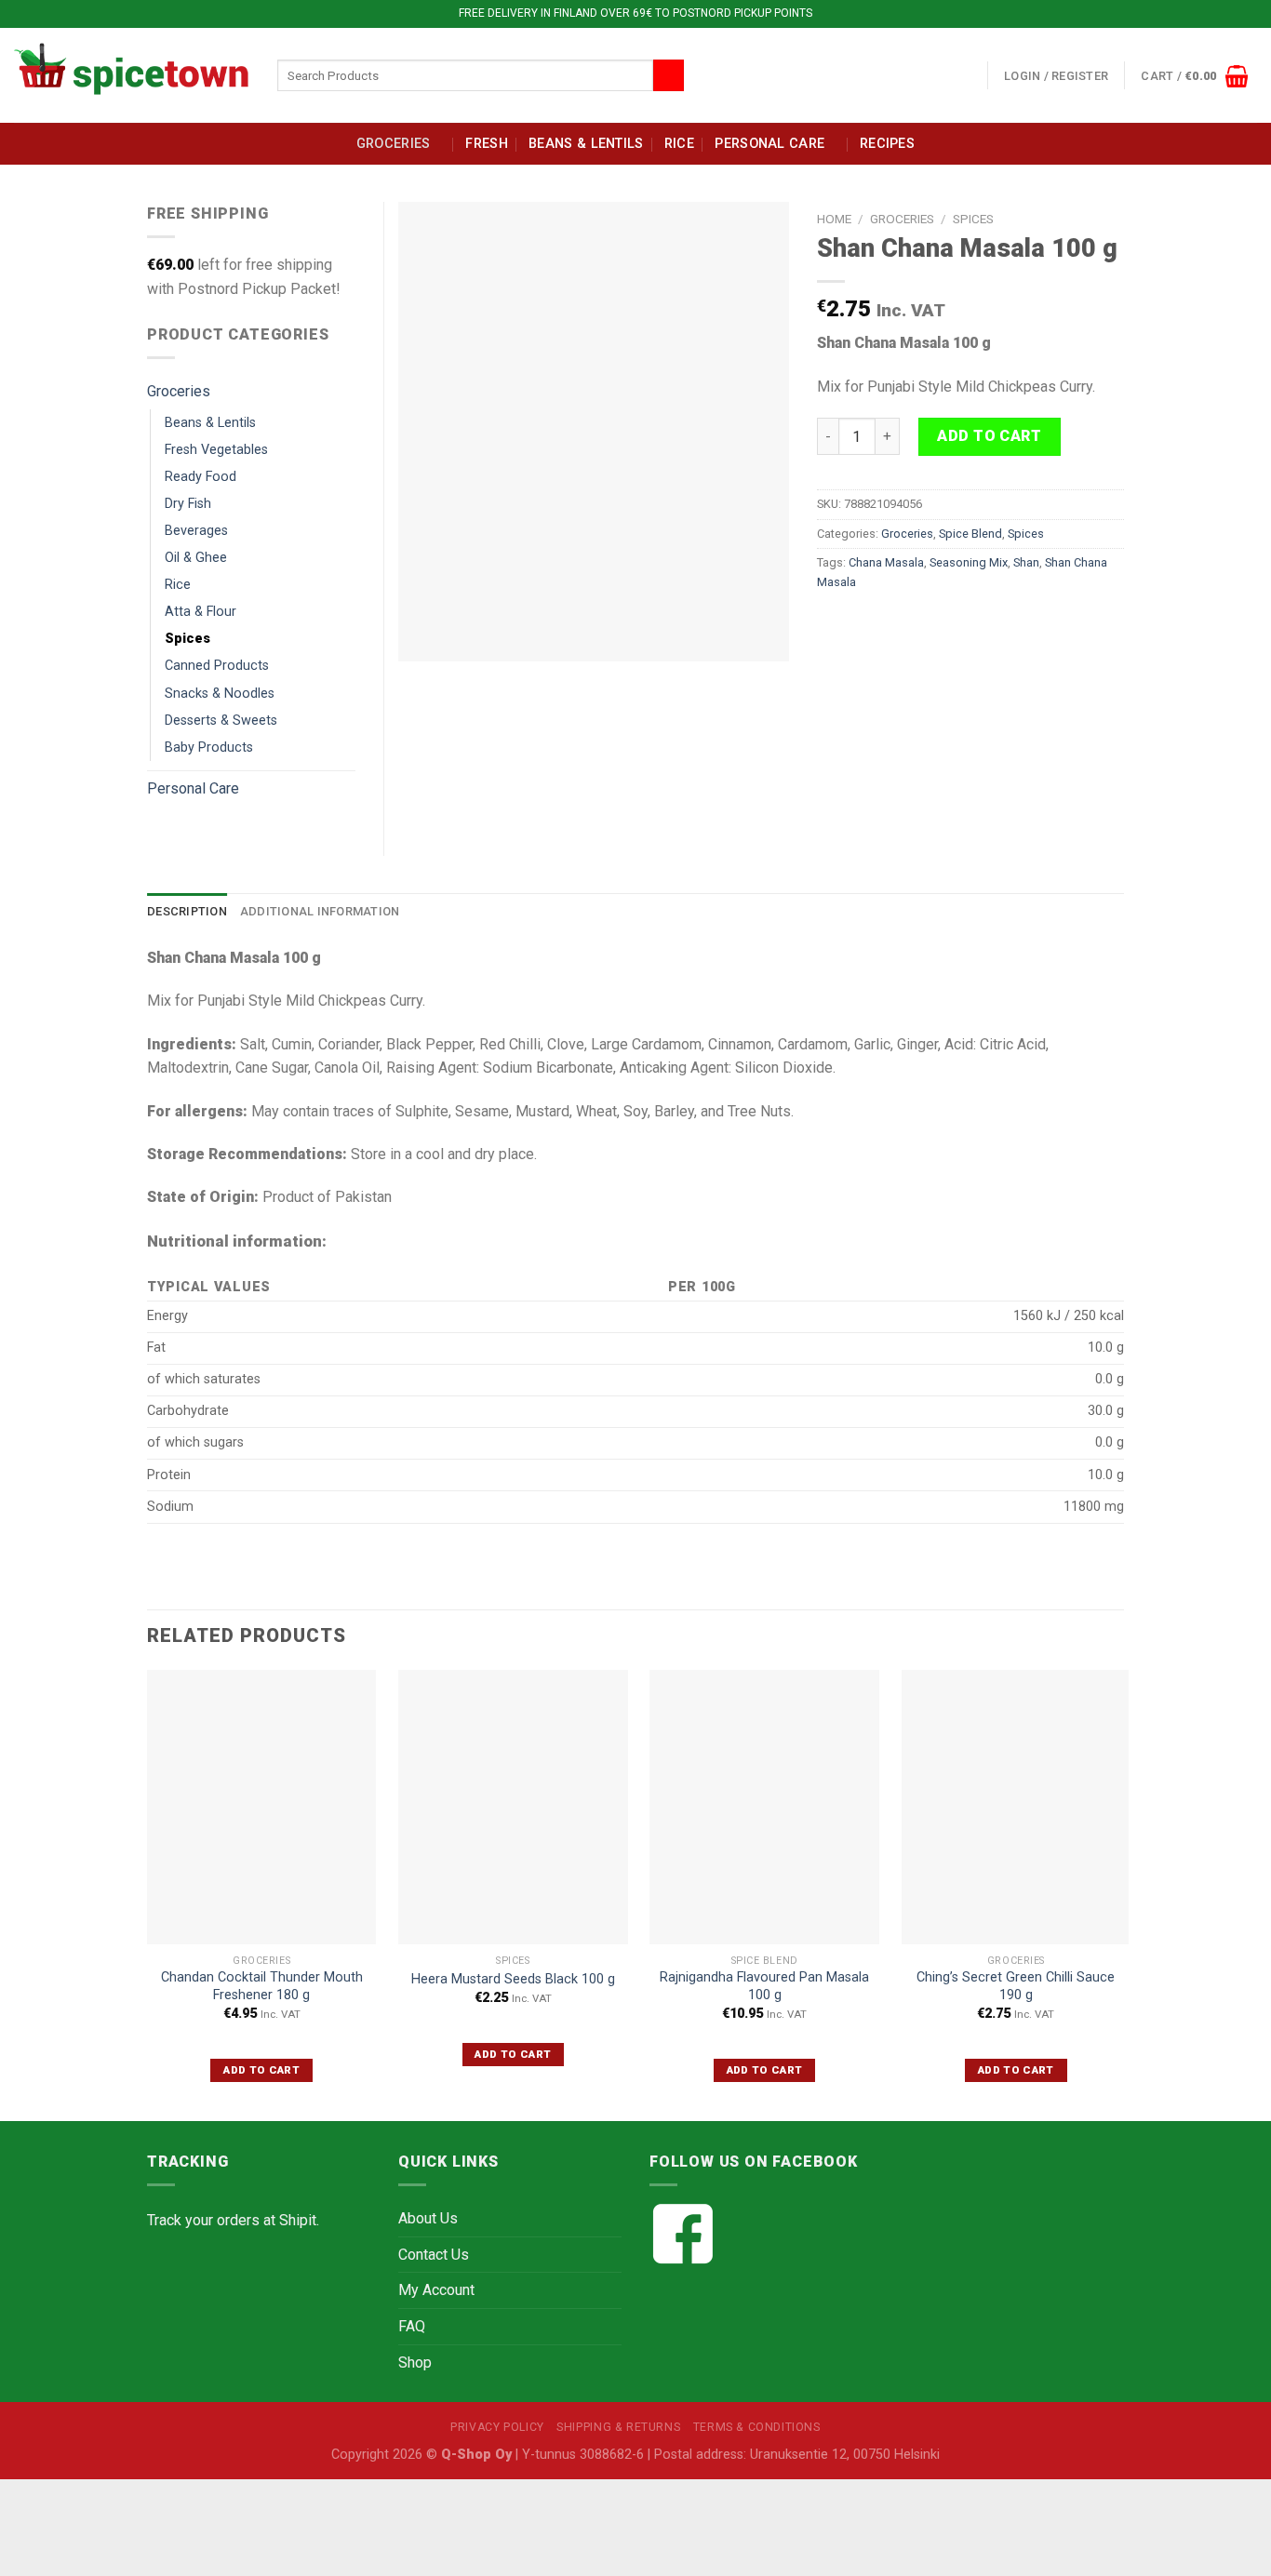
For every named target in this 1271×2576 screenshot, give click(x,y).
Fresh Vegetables (216, 450)
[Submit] (669, 75)
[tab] (187, 912)
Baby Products (209, 747)
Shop (415, 2362)
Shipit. (299, 2220)
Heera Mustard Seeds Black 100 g (513, 1979)
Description (187, 911)
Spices (973, 219)
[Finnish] (947, 72)
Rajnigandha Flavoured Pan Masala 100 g (764, 1986)
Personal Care (769, 144)
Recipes (887, 144)
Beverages (196, 531)
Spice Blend (970, 534)
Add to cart (989, 436)
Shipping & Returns (618, 2427)
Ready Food (201, 477)
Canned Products (217, 666)
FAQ (412, 2326)
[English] (925, 72)
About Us (428, 2218)
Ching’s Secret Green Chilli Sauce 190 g (1016, 1986)
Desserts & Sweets (221, 721)
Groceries (394, 144)
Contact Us (434, 2255)
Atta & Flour (201, 612)
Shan (1026, 562)
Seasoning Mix (969, 562)
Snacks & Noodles (220, 694)
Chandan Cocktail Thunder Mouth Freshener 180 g (262, 1986)
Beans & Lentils (586, 144)
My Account (436, 2290)
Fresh (486, 144)
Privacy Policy (497, 2427)
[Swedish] (970, 72)
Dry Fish (188, 504)
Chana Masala (886, 562)
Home (834, 219)
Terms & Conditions (757, 2427)
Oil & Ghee (196, 558)
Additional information (320, 911)
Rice (679, 144)
